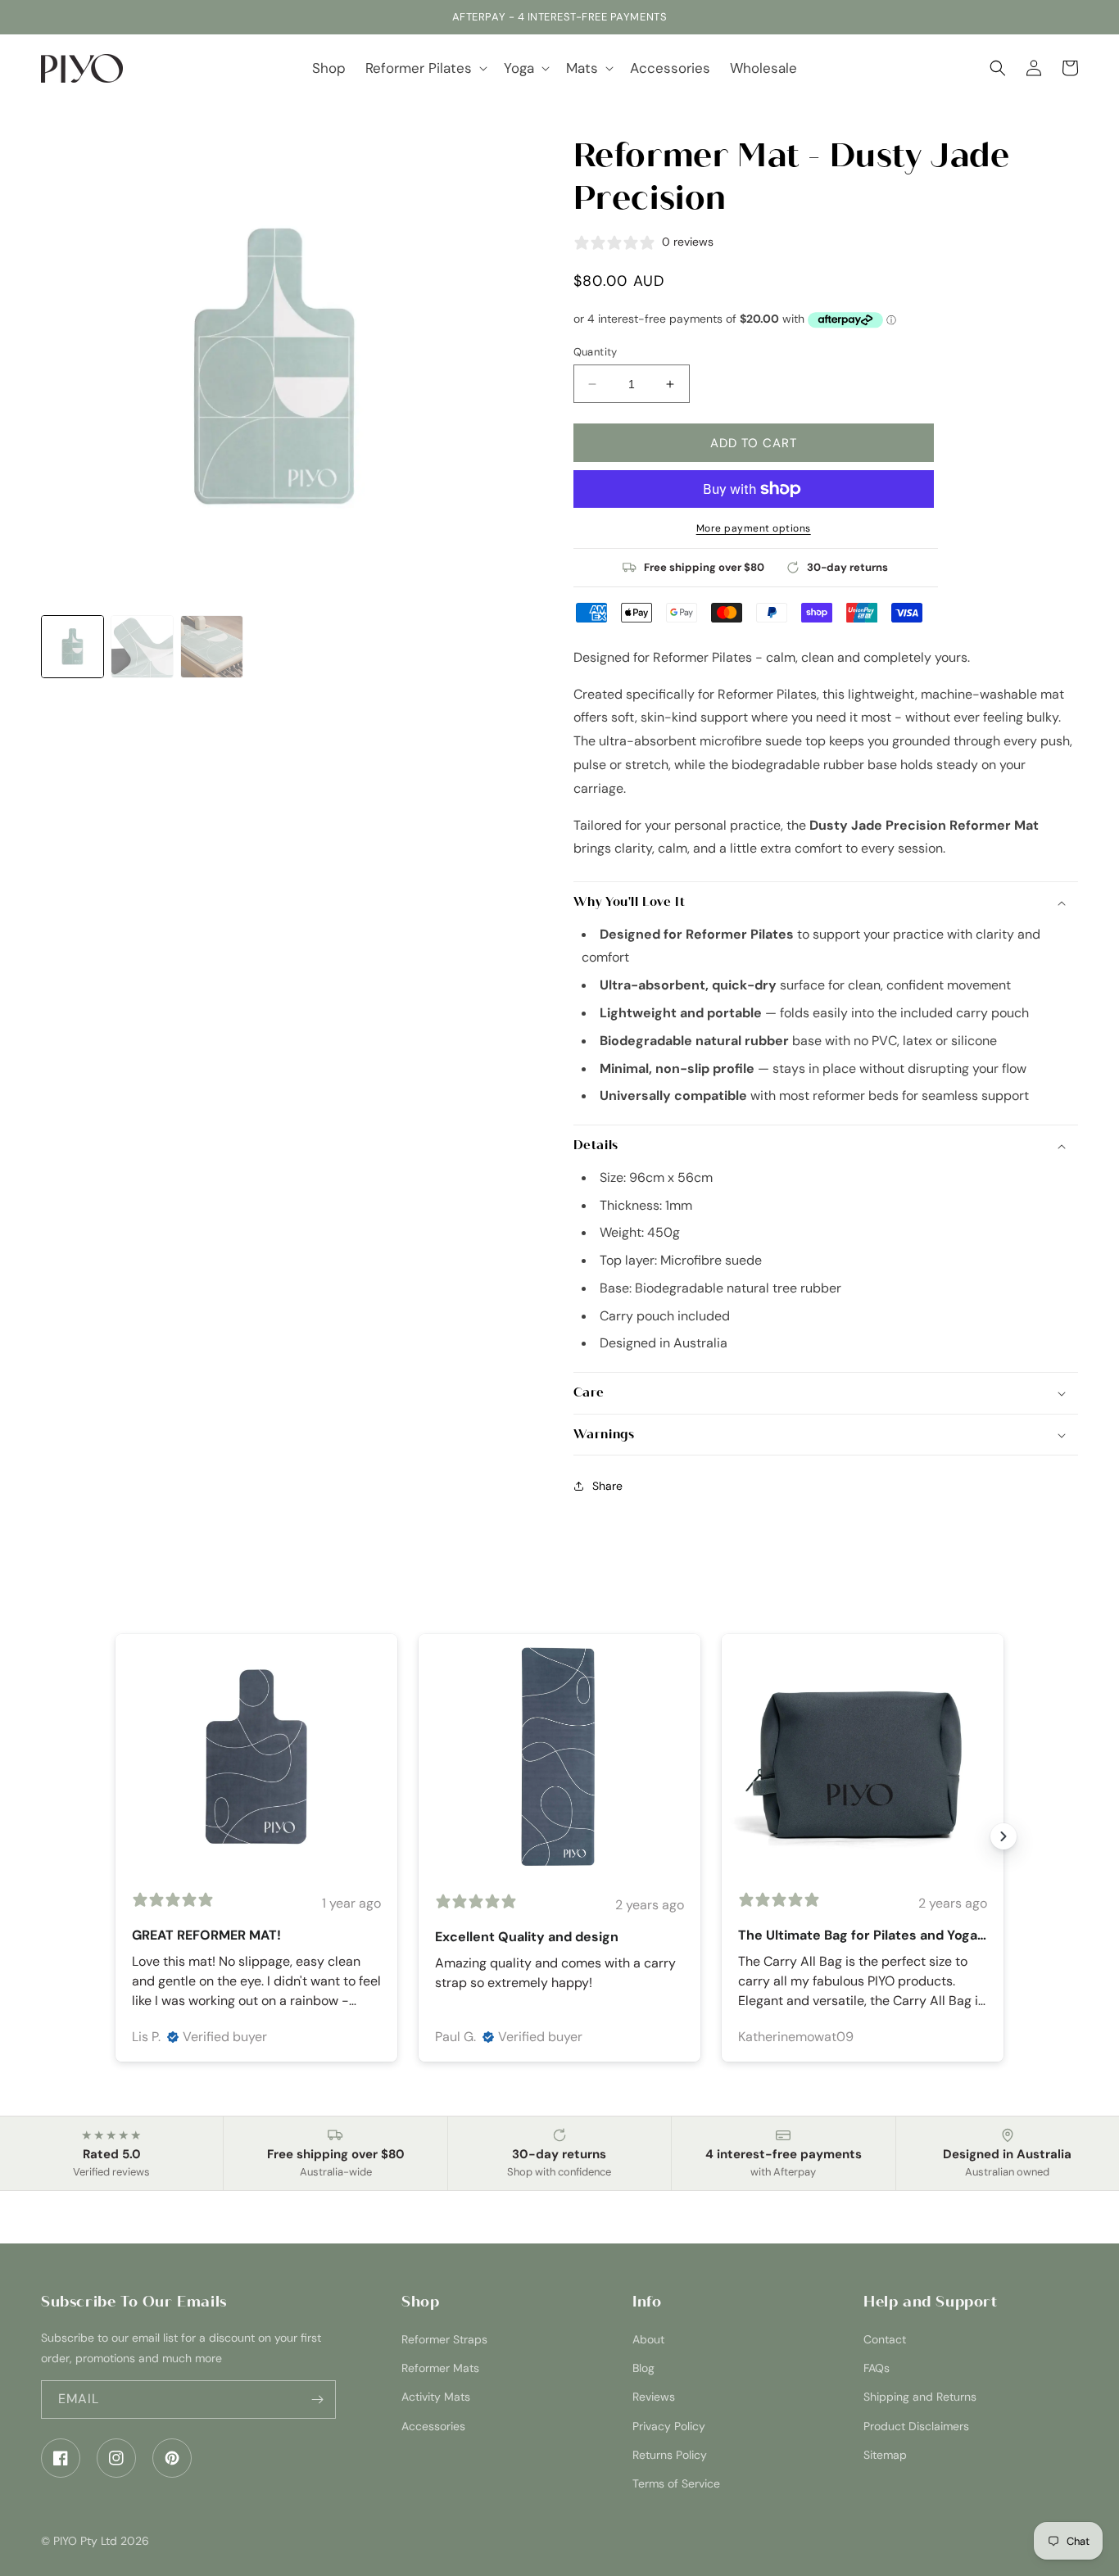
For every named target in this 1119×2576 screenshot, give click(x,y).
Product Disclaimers (916, 2426)
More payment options (754, 528)
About (648, 2339)
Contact (885, 2339)
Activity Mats (436, 2397)
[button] (425, 68)
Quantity (596, 352)
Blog (643, 2368)
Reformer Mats (440, 2368)
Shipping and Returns (920, 2397)
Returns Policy (670, 2455)
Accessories (433, 2426)
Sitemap (885, 2455)
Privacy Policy (669, 2426)
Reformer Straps (444, 2339)
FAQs (877, 2368)
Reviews (654, 2397)
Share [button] (607, 1486)
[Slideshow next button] (1003, 1836)
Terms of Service (676, 2483)
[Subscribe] (317, 2399)
